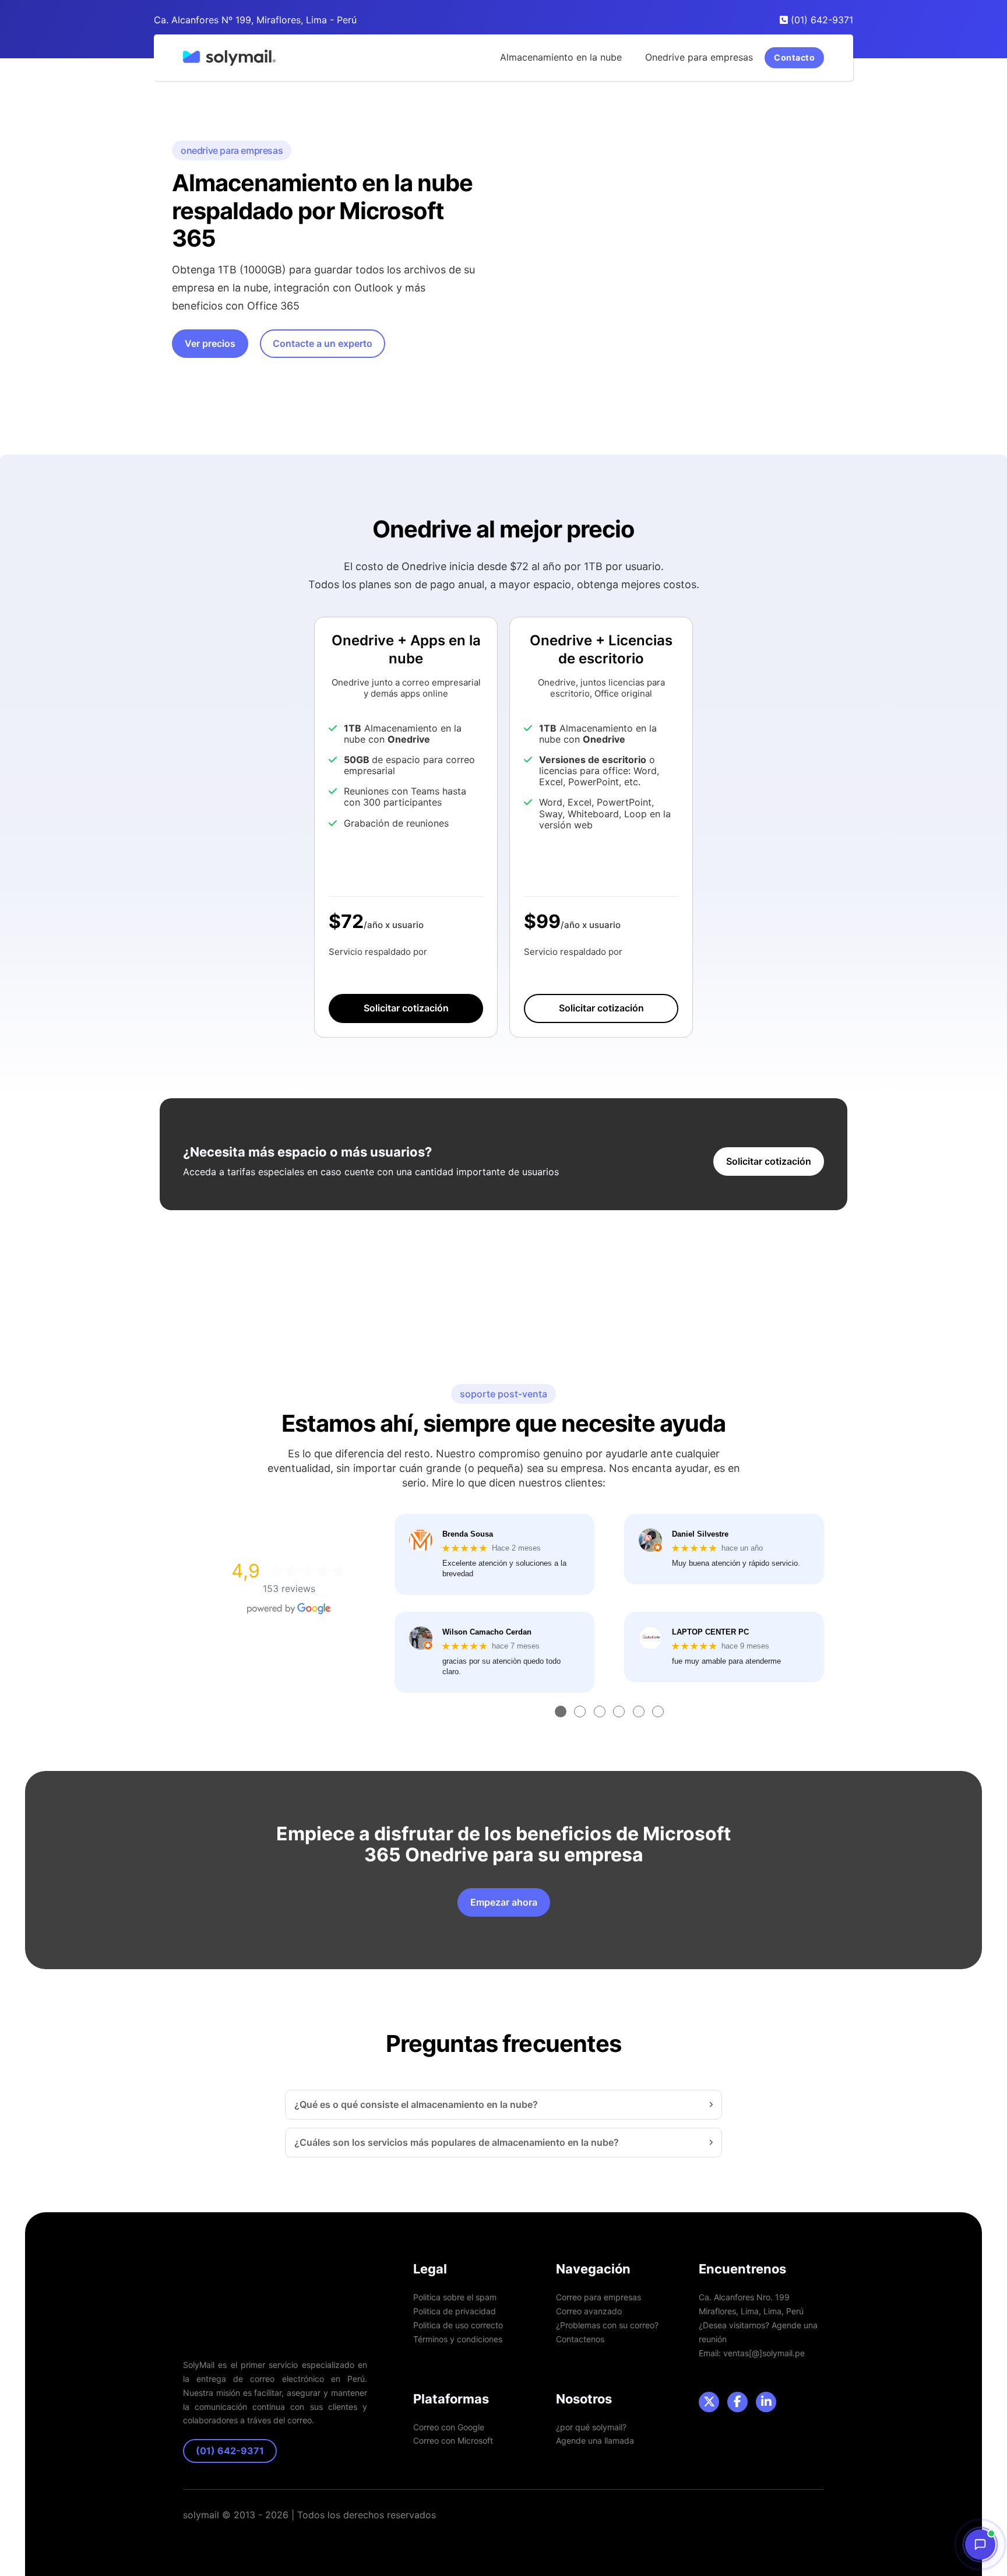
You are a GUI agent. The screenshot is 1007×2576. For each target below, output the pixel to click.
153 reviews (289, 1589)
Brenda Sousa (468, 1534)
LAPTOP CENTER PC (710, 1632)
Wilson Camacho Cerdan (487, 1632)
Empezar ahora (504, 1902)
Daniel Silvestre (700, 1534)
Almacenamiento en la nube (561, 57)
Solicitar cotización (406, 1008)
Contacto (794, 57)
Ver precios (210, 343)
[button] (503, 2105)
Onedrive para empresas (699, 57)
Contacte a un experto (323, 343)
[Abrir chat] (980, 2545)
